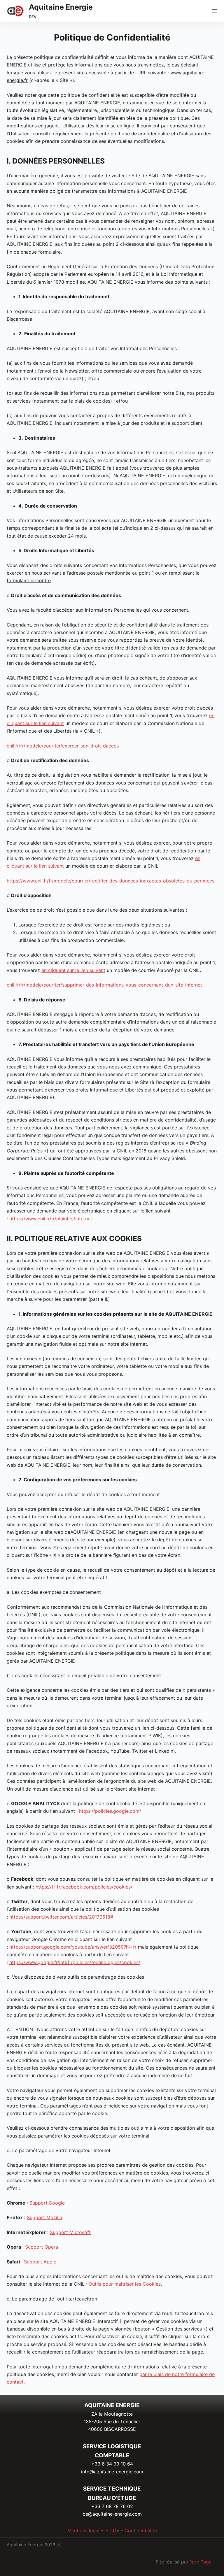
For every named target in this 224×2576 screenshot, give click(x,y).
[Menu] (215, 11)
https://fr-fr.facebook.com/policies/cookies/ (84, 1887)
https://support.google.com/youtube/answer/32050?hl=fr (73, 1947)
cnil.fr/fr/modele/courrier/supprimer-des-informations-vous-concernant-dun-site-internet (104, 985)
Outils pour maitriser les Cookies (125, 2284)
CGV (114, 2531)
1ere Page (201, 2562)
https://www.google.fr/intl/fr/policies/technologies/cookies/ (75, 1962)
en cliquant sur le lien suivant (73, 970)
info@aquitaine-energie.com (112, 2472)
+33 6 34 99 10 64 (112, 2464)
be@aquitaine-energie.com (112, 2514)
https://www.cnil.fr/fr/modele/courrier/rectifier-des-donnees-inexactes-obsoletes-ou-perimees (111, 881)
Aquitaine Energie (61, 7)
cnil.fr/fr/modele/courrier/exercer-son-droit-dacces (63, 746)
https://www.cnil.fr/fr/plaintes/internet (51, 1219)
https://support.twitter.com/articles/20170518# (61, 1917)
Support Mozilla (44, 2217)
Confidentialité (141, 2531)
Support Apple (40, 2262)
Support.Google (47, 2203)
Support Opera (42, 2247)
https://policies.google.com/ (110, 1811)
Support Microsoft (70, 2232)
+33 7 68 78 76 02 (112, 2506)
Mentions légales (86, 2531)
